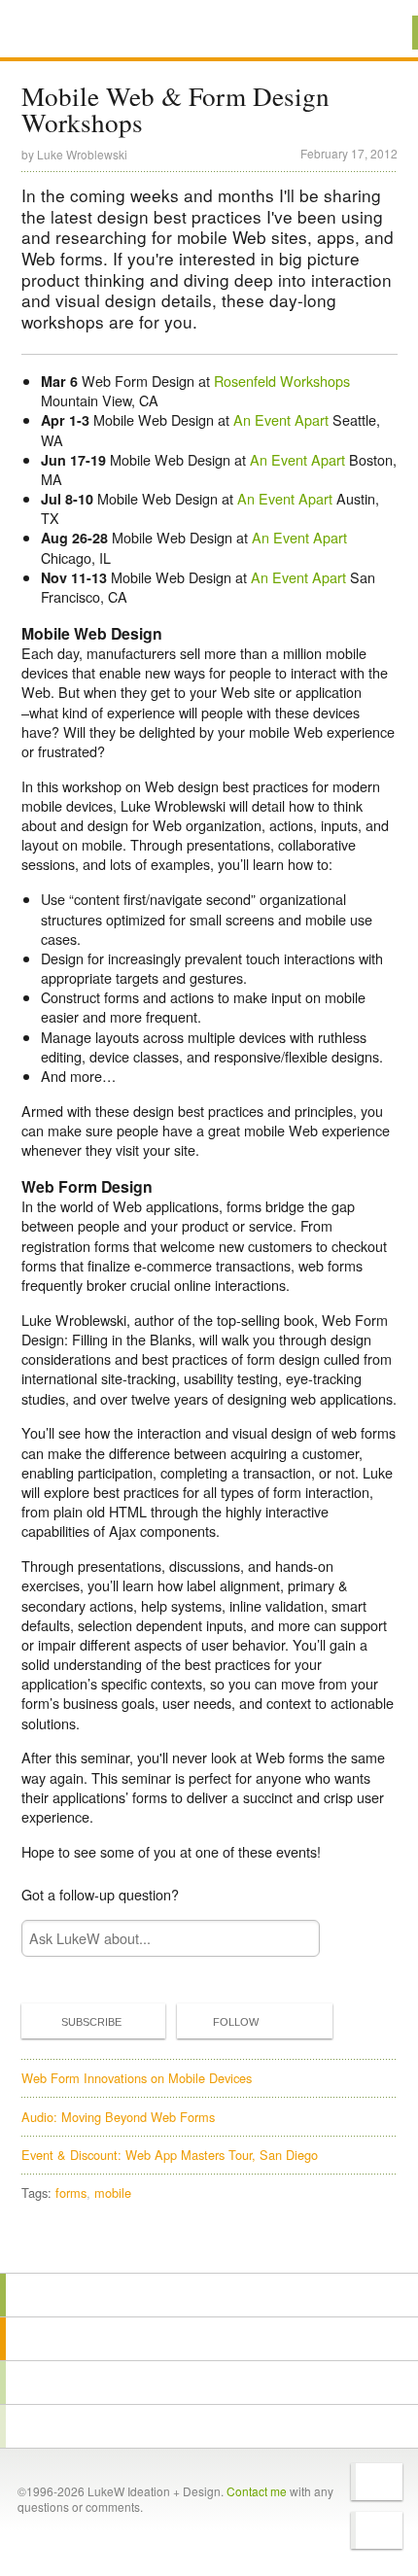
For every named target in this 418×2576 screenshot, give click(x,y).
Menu (379, 33)
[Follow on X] (377, 2482)
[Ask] (209, 2426)
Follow (236, 2022)
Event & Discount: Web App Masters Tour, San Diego (170, 2155)
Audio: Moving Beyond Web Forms (118, 2117)
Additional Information (87, 32)
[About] (209, 2295)
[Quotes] (209, 2339)
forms (71, 2193)
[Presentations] (209, 2383)
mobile (113, 2193)
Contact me (257, 2491)
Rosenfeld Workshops (282, 381)
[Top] (209, 2245)
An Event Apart (281, 419)
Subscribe (91, 2022)
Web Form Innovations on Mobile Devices (137, 2078)
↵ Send (292, 1939)
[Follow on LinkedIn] (377, 2530)
